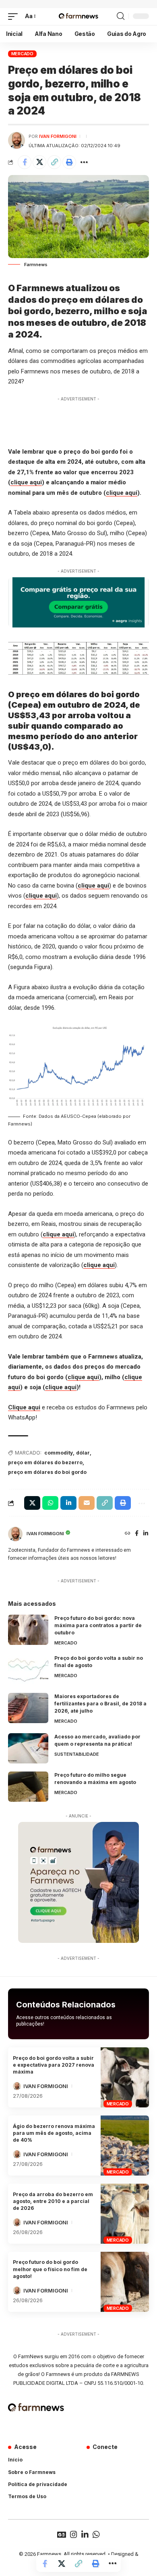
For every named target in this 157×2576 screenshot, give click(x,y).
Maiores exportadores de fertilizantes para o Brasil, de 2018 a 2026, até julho (100, 1704)
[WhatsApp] (96, 2534)
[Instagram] (74, 2534)
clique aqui (26, 482)
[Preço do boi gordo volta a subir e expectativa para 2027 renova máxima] (125, 2077)
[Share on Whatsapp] (50, 1503)
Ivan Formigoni (58, 136)
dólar (83, 1453)
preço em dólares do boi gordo (47, 1472)
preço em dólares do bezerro (45, 1462)
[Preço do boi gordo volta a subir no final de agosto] (28, 1670)
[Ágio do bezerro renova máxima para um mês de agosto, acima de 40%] (125, 2146)
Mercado (22, 54)
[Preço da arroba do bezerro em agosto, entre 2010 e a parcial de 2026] (125, 2214)
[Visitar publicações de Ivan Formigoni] (17, 140)
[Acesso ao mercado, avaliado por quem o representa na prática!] (28, 1748)
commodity (59, 1453)
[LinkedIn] (146, 1534)
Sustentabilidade (77, 1754)
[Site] (128, 1534)
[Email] (87, 1503)
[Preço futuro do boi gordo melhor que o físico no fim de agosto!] (125, 2282)
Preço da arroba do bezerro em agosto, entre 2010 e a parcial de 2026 (53, 2201)
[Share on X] (39, 162)
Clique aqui (24, 1407)
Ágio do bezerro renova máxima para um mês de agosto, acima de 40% (54, 2133)
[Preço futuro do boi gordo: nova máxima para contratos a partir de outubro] (28, 1630)
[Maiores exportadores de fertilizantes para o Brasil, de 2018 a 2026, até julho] (28, 1708)
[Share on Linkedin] (68, 1503)
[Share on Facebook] (25, 162)
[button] (15, 17)
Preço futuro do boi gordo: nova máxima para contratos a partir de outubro (98, 1625)
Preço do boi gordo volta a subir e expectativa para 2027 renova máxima (54, 2065)
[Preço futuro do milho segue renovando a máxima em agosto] (28, 1787)
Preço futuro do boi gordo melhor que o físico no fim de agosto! (50, 2269)
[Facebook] (137, 1534)
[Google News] (62, 2534)
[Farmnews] (78, 17)
